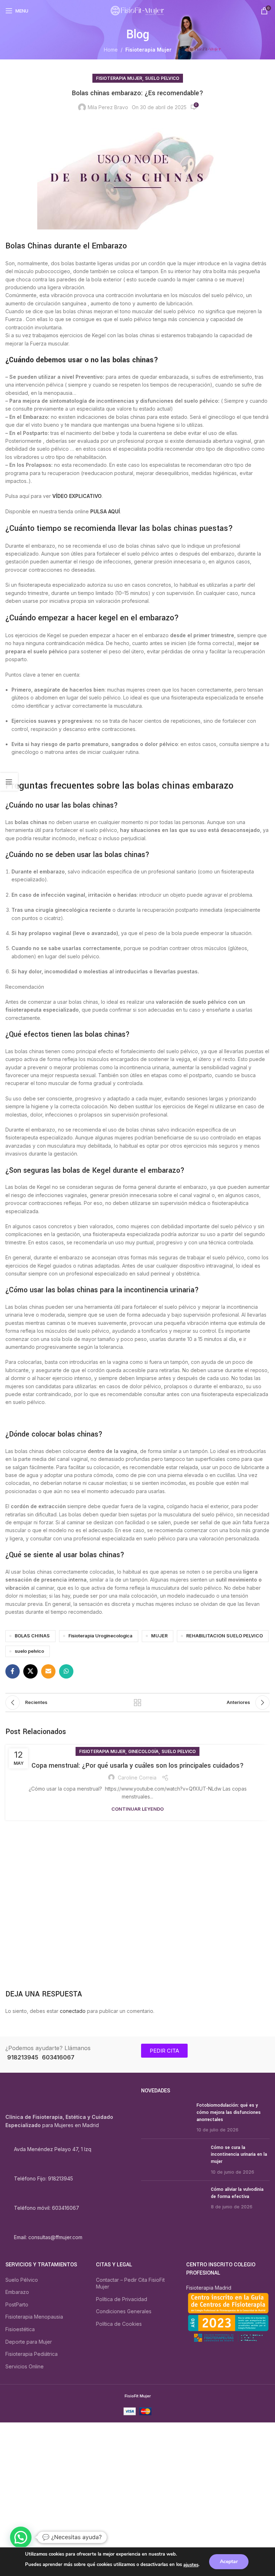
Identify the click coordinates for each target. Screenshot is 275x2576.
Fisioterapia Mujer (148, 50)
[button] (21, 2537)
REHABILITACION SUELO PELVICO (225, 1636)
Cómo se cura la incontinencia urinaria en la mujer (239, 2154)
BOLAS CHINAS (32, 1636)
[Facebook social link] (13, 1671)
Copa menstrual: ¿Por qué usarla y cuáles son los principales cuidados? (138, 1766)
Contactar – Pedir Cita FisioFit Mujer (130, 2283)
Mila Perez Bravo (108, 107)
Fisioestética (20, 2329)
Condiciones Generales (124, 2312)
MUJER (159, 1636)
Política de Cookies (119, 2324)
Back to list (137, 1703)
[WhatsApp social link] (66, 1671)
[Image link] (42, 2098)
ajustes (191, 2565)
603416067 (58, 2057)
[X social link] (30, 1671)
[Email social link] (48, 1671)
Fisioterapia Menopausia (34, 2317)
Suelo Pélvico (22, 2280)
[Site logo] (137, 10)
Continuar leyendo (137, 1809)
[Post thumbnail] (166, 2118)
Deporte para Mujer (29, 2342)
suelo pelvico (29, 1651)
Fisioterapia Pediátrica (32, 2354)
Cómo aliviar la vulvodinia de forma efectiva (237, 2193)
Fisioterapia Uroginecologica (100, 1636)
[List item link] (70, 2179)
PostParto (17, 2304)
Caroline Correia (137, 1778)
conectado (73, 2011)
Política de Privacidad (122, 2299)
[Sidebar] (9, 782)
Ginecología (143, 1751)
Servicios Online (25, 2366)
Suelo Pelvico (162, 78)
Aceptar (229, 2562)
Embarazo (17, 2292)
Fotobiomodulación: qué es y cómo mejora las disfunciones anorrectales (229, 2113)
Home (111, 50)
